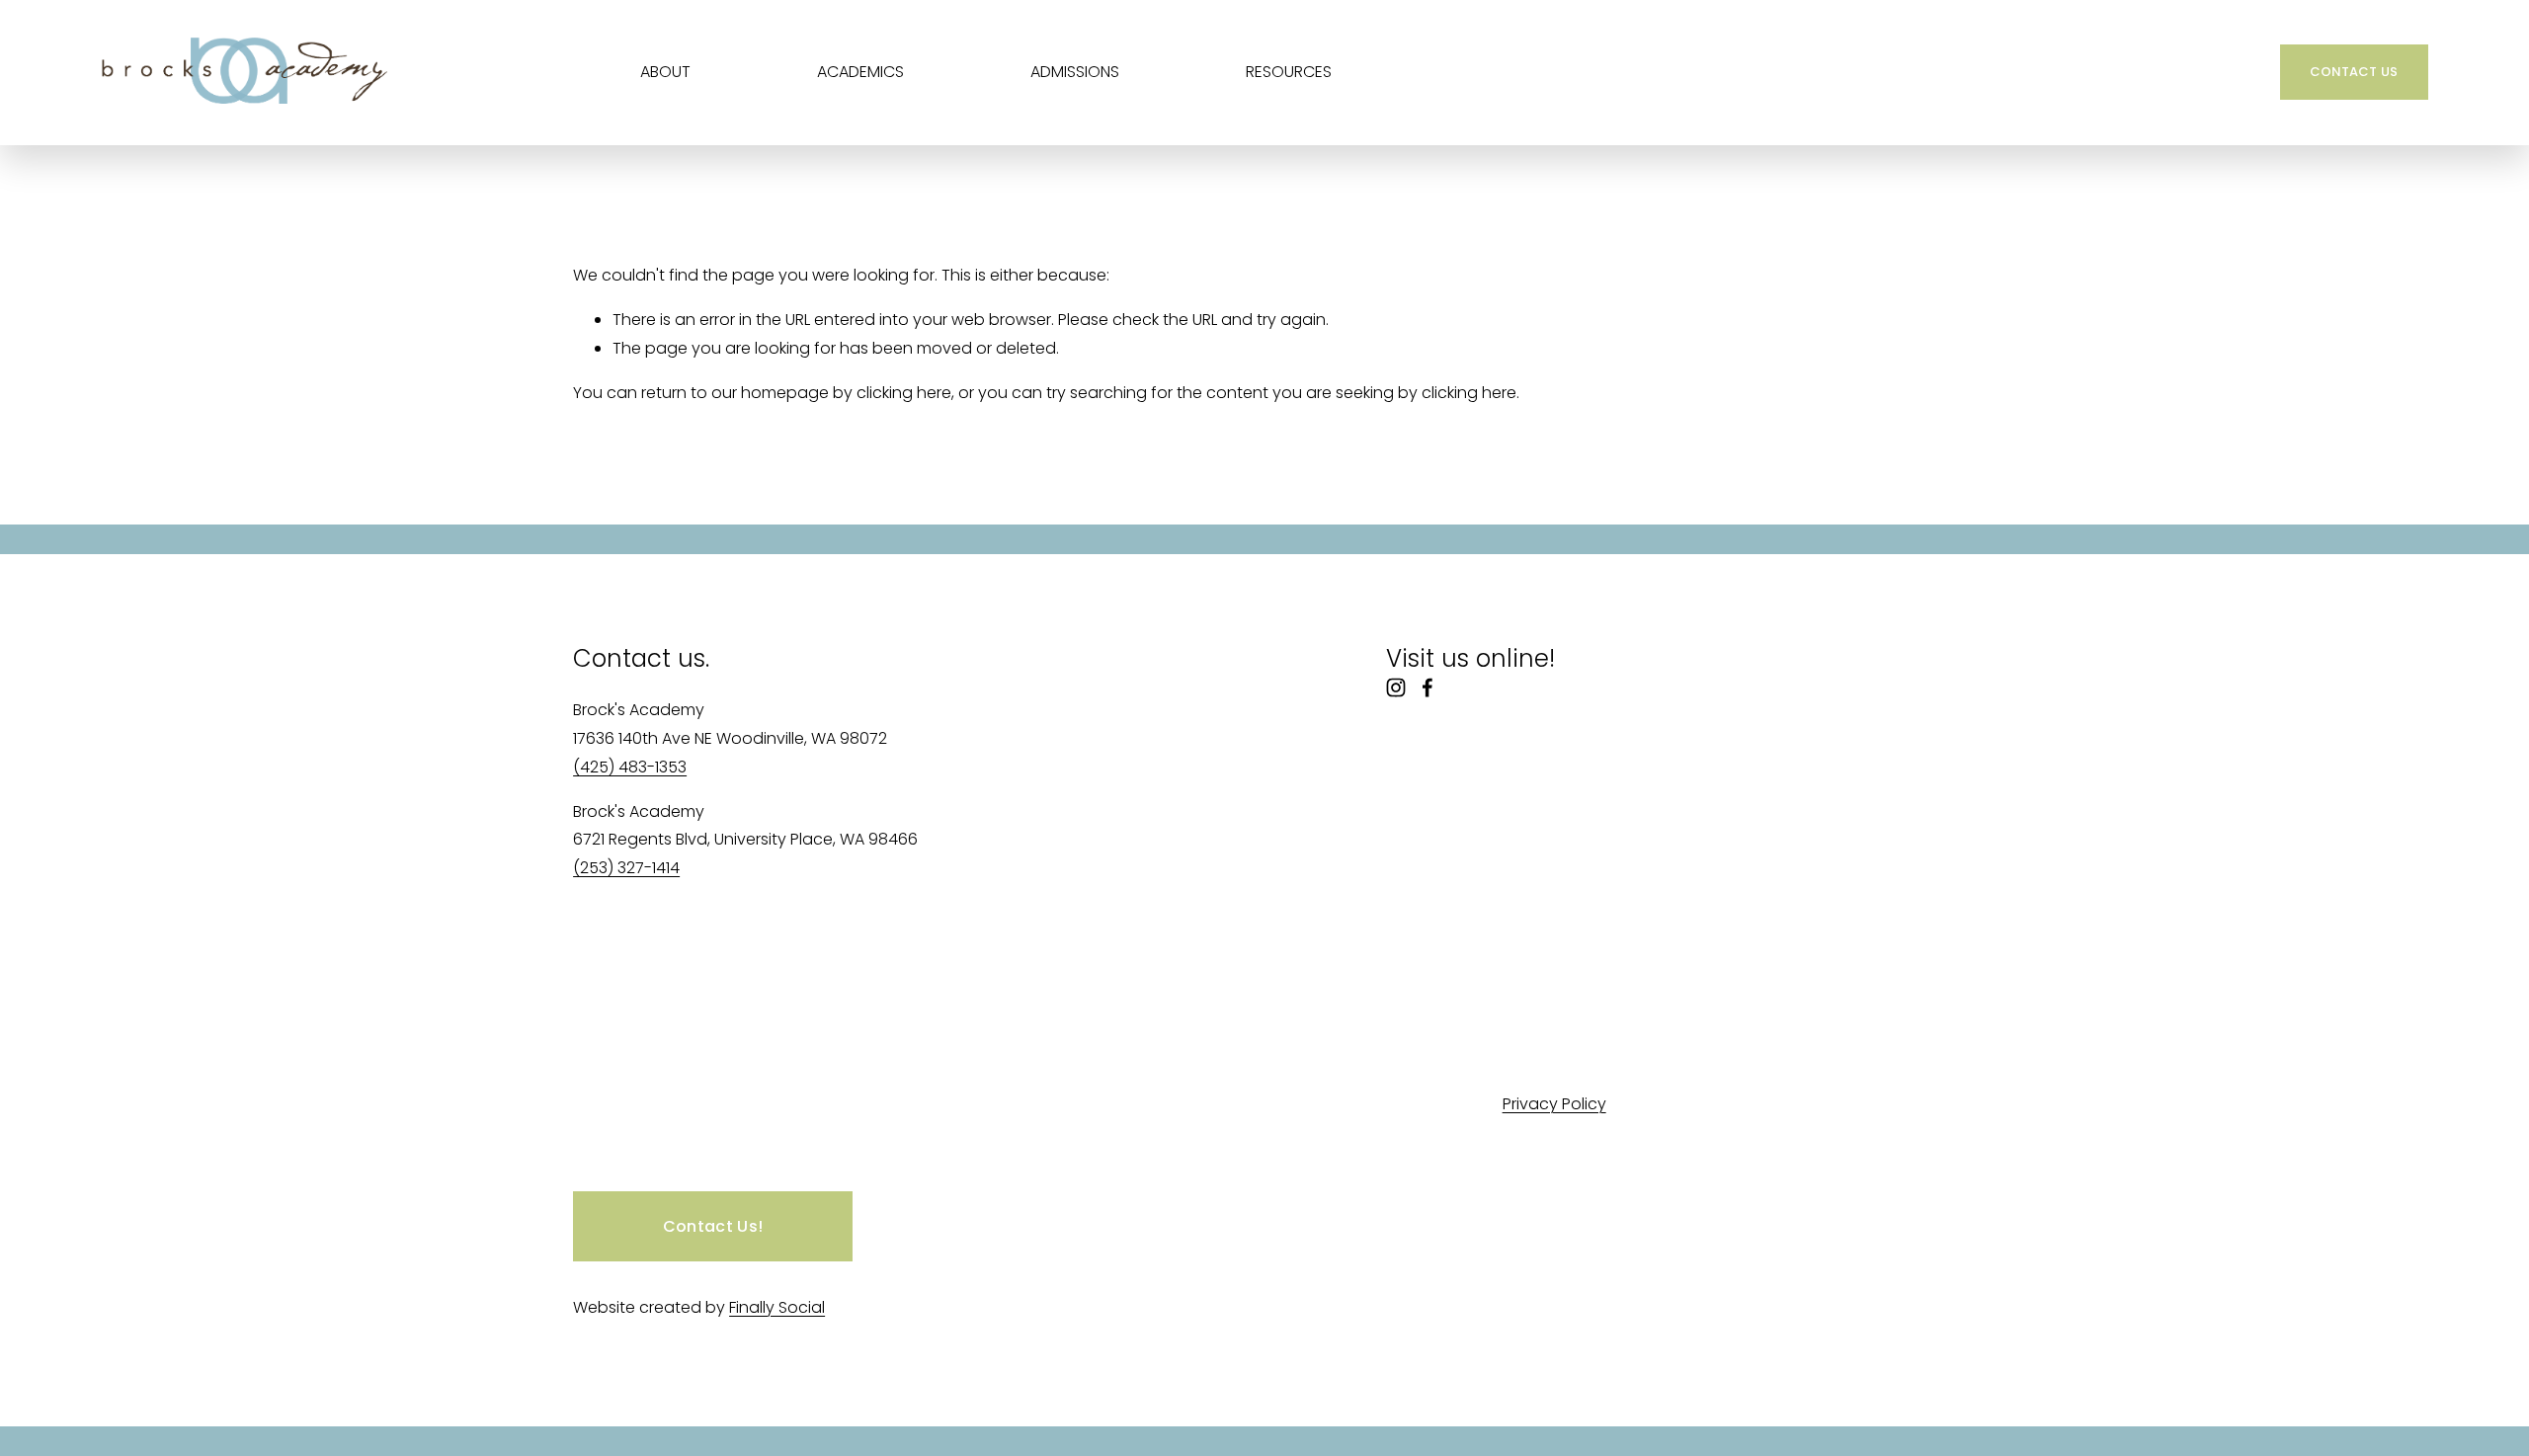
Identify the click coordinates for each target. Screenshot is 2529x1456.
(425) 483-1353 (630, 767)
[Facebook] (1428, 688)
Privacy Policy (1554, 1104)
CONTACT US (2354, 72)
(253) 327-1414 (626, 868)
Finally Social (777, 1307)
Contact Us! (713, 1226)
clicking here (904, 393)
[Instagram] (1396, 688)
